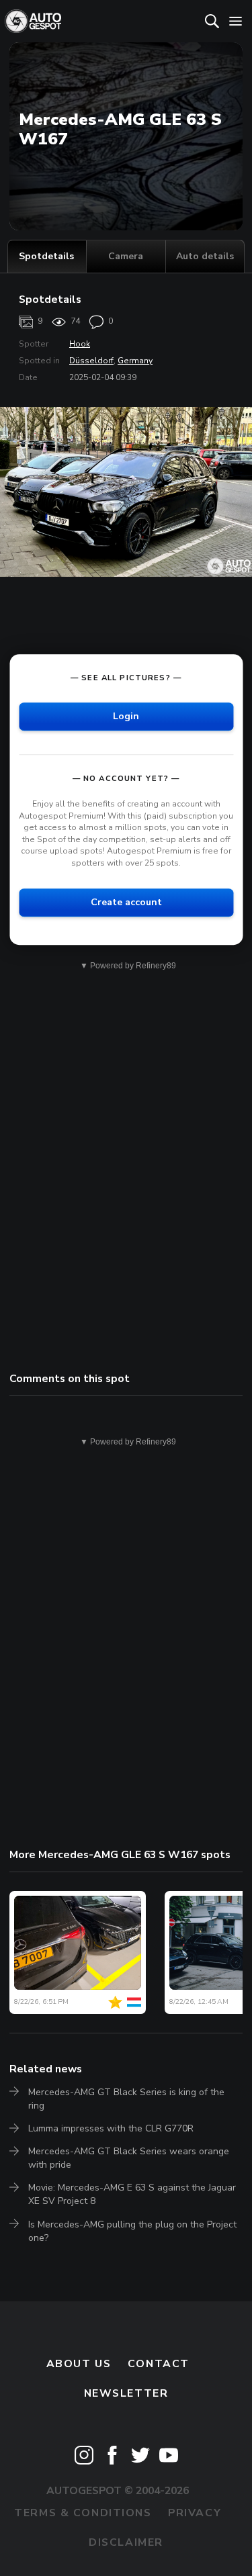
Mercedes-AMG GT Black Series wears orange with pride (129, 2158)
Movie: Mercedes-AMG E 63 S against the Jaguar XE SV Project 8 (132, 2194)
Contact (159, 2364)
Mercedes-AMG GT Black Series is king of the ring (126, 2099)
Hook (80, 344)
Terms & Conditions (83, 2513)
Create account (126, 902)
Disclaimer (126, 2542)
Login (126, 716)
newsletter (126, 2393)
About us (79, 2364)
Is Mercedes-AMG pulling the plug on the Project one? (132, 2231)
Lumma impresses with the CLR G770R (111, 2128)
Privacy (195, 2513)
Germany (135, 361)
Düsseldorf (91, 361)
